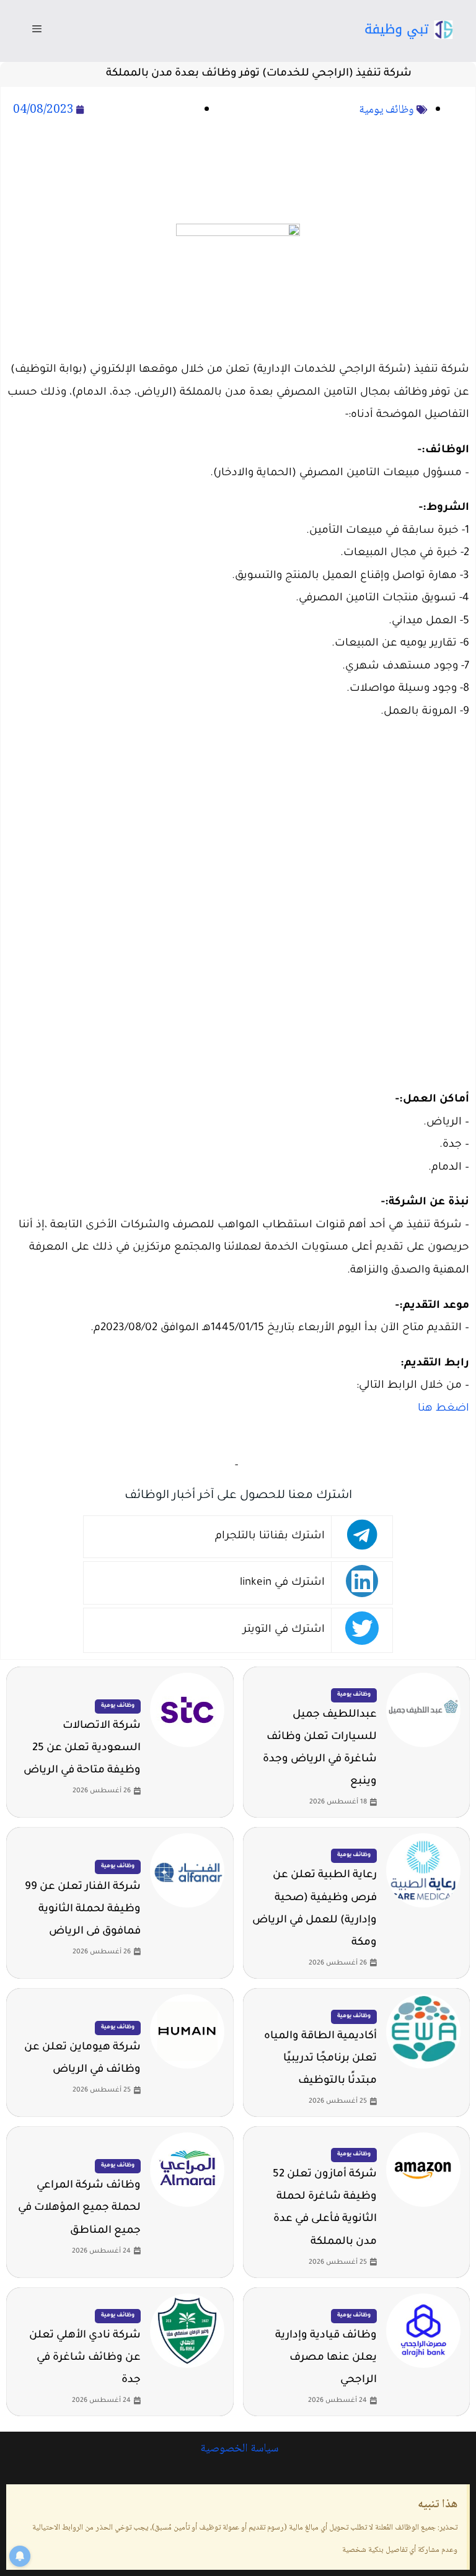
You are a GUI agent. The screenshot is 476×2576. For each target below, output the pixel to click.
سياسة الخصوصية (238, 2449)
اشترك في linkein (282, 1583)
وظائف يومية (386, 110)
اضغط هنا (443, 1409)
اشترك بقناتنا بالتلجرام (270, 1537)
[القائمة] (37, 31)
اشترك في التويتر (284, 1630)
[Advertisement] (238, 173)
